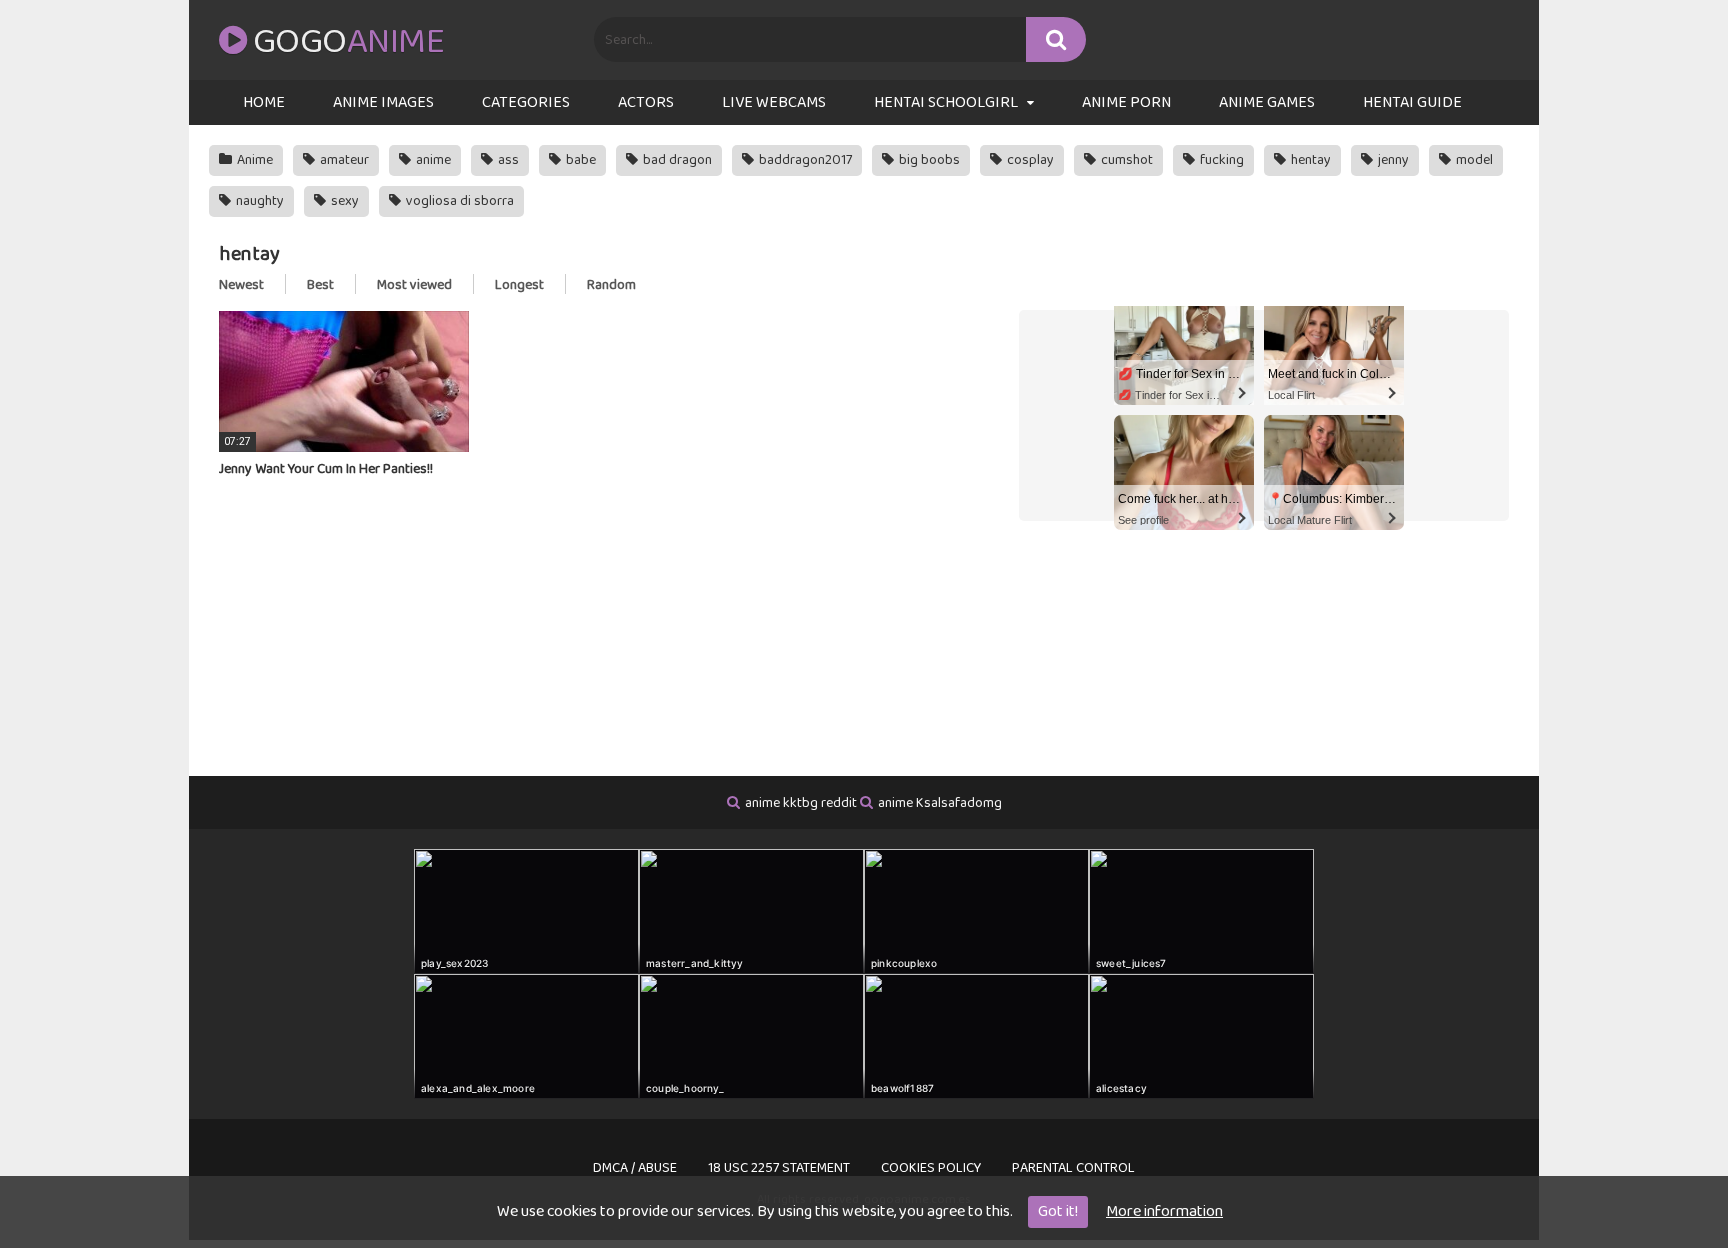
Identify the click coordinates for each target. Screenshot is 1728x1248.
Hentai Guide (1412, 102)
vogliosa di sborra (458, 201)
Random (611, 285)
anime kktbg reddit (801, 803)
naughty (258, 201)
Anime (253, 160)
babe (579, 160)
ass (507, 160)
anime (432, 160)
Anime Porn (1126, 102)
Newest (241, 285)
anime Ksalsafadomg (940, 803)
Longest (519, 285)
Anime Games (1267, 102)
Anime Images (383, 102)
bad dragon (676, 160)
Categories (526, 102)
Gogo (348, 42)
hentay (1309, 160)
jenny (1392, 160)
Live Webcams (774, 102)
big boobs (928, 160)
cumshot (1125, 160)
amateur (343, 160)
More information (1164, 1211)
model (1473, 160)
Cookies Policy (931, 1168)
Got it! (1058, 1211)
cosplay (1029, 160)
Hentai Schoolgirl (946, 102)
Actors (646, 102)
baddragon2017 (804, 160)
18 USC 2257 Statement (779, 1168)
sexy (343, 201)
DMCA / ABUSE (635, 1168)
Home (264, 102)
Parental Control (1073, 1168)
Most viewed (414, 285)
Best (320, 285)
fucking (1220, 160)
